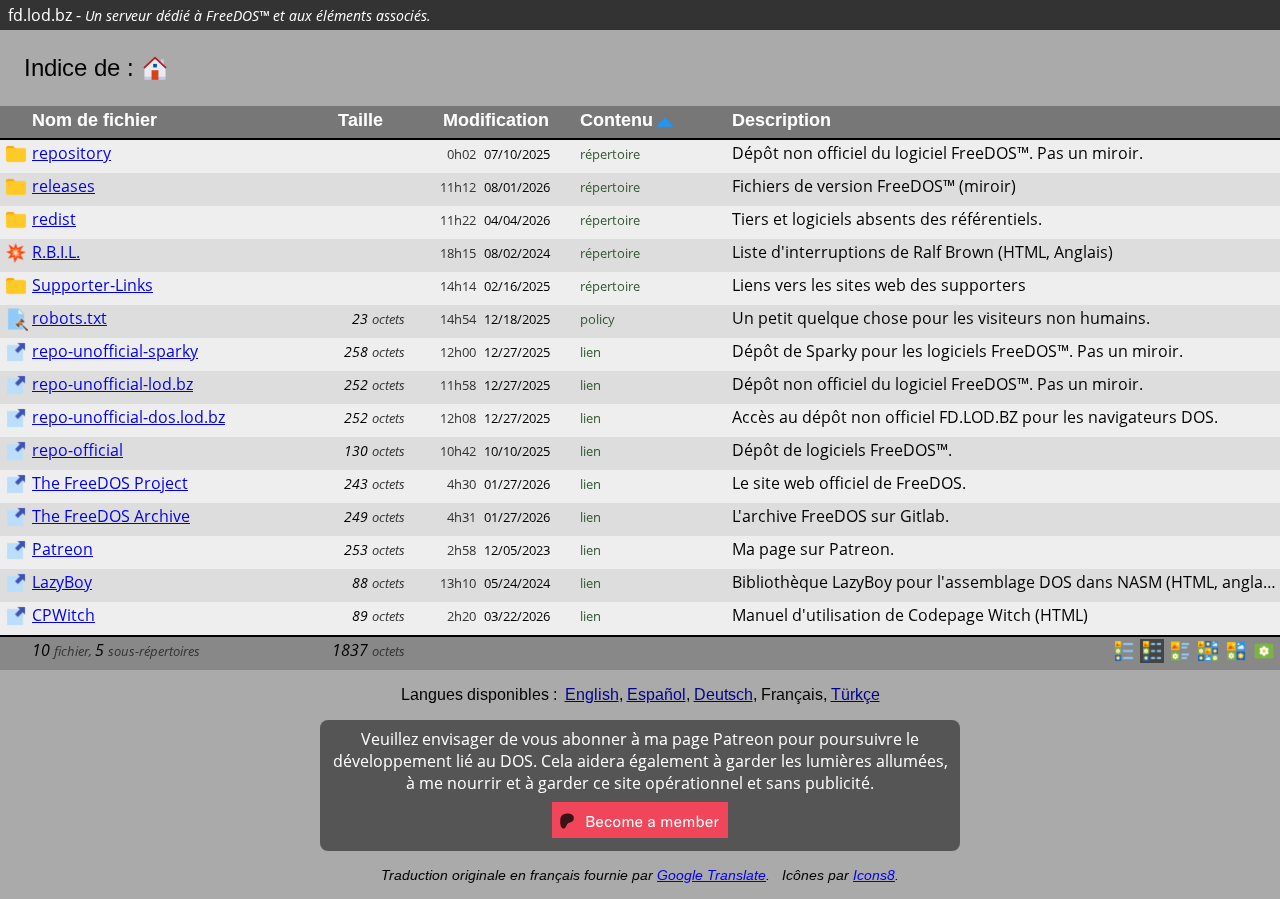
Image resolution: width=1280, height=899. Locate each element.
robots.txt (69, 318)
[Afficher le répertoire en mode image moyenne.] (1236, 657)
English (592, 694)
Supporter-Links (92, 285)
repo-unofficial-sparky (115, 351)
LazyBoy (62, 582)
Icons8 (874, 875)
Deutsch (723, 694)
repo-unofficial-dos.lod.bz (128, 417)
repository (71, 153)
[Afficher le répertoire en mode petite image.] (1208, 657)
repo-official (77, 450)
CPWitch (63, 615)
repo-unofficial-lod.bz (112, 384)
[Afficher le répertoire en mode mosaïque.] (1180, 657)
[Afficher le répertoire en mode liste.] (1124, 657)
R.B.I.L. (56, 252)
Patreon (62, 549)
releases (63, 186)
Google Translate (711, 875)
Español (656, 694)
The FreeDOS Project (110, 483)
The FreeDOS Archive (111, 516)
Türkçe (855, 694)
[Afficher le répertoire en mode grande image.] (1264, 657)
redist (54, 219)
